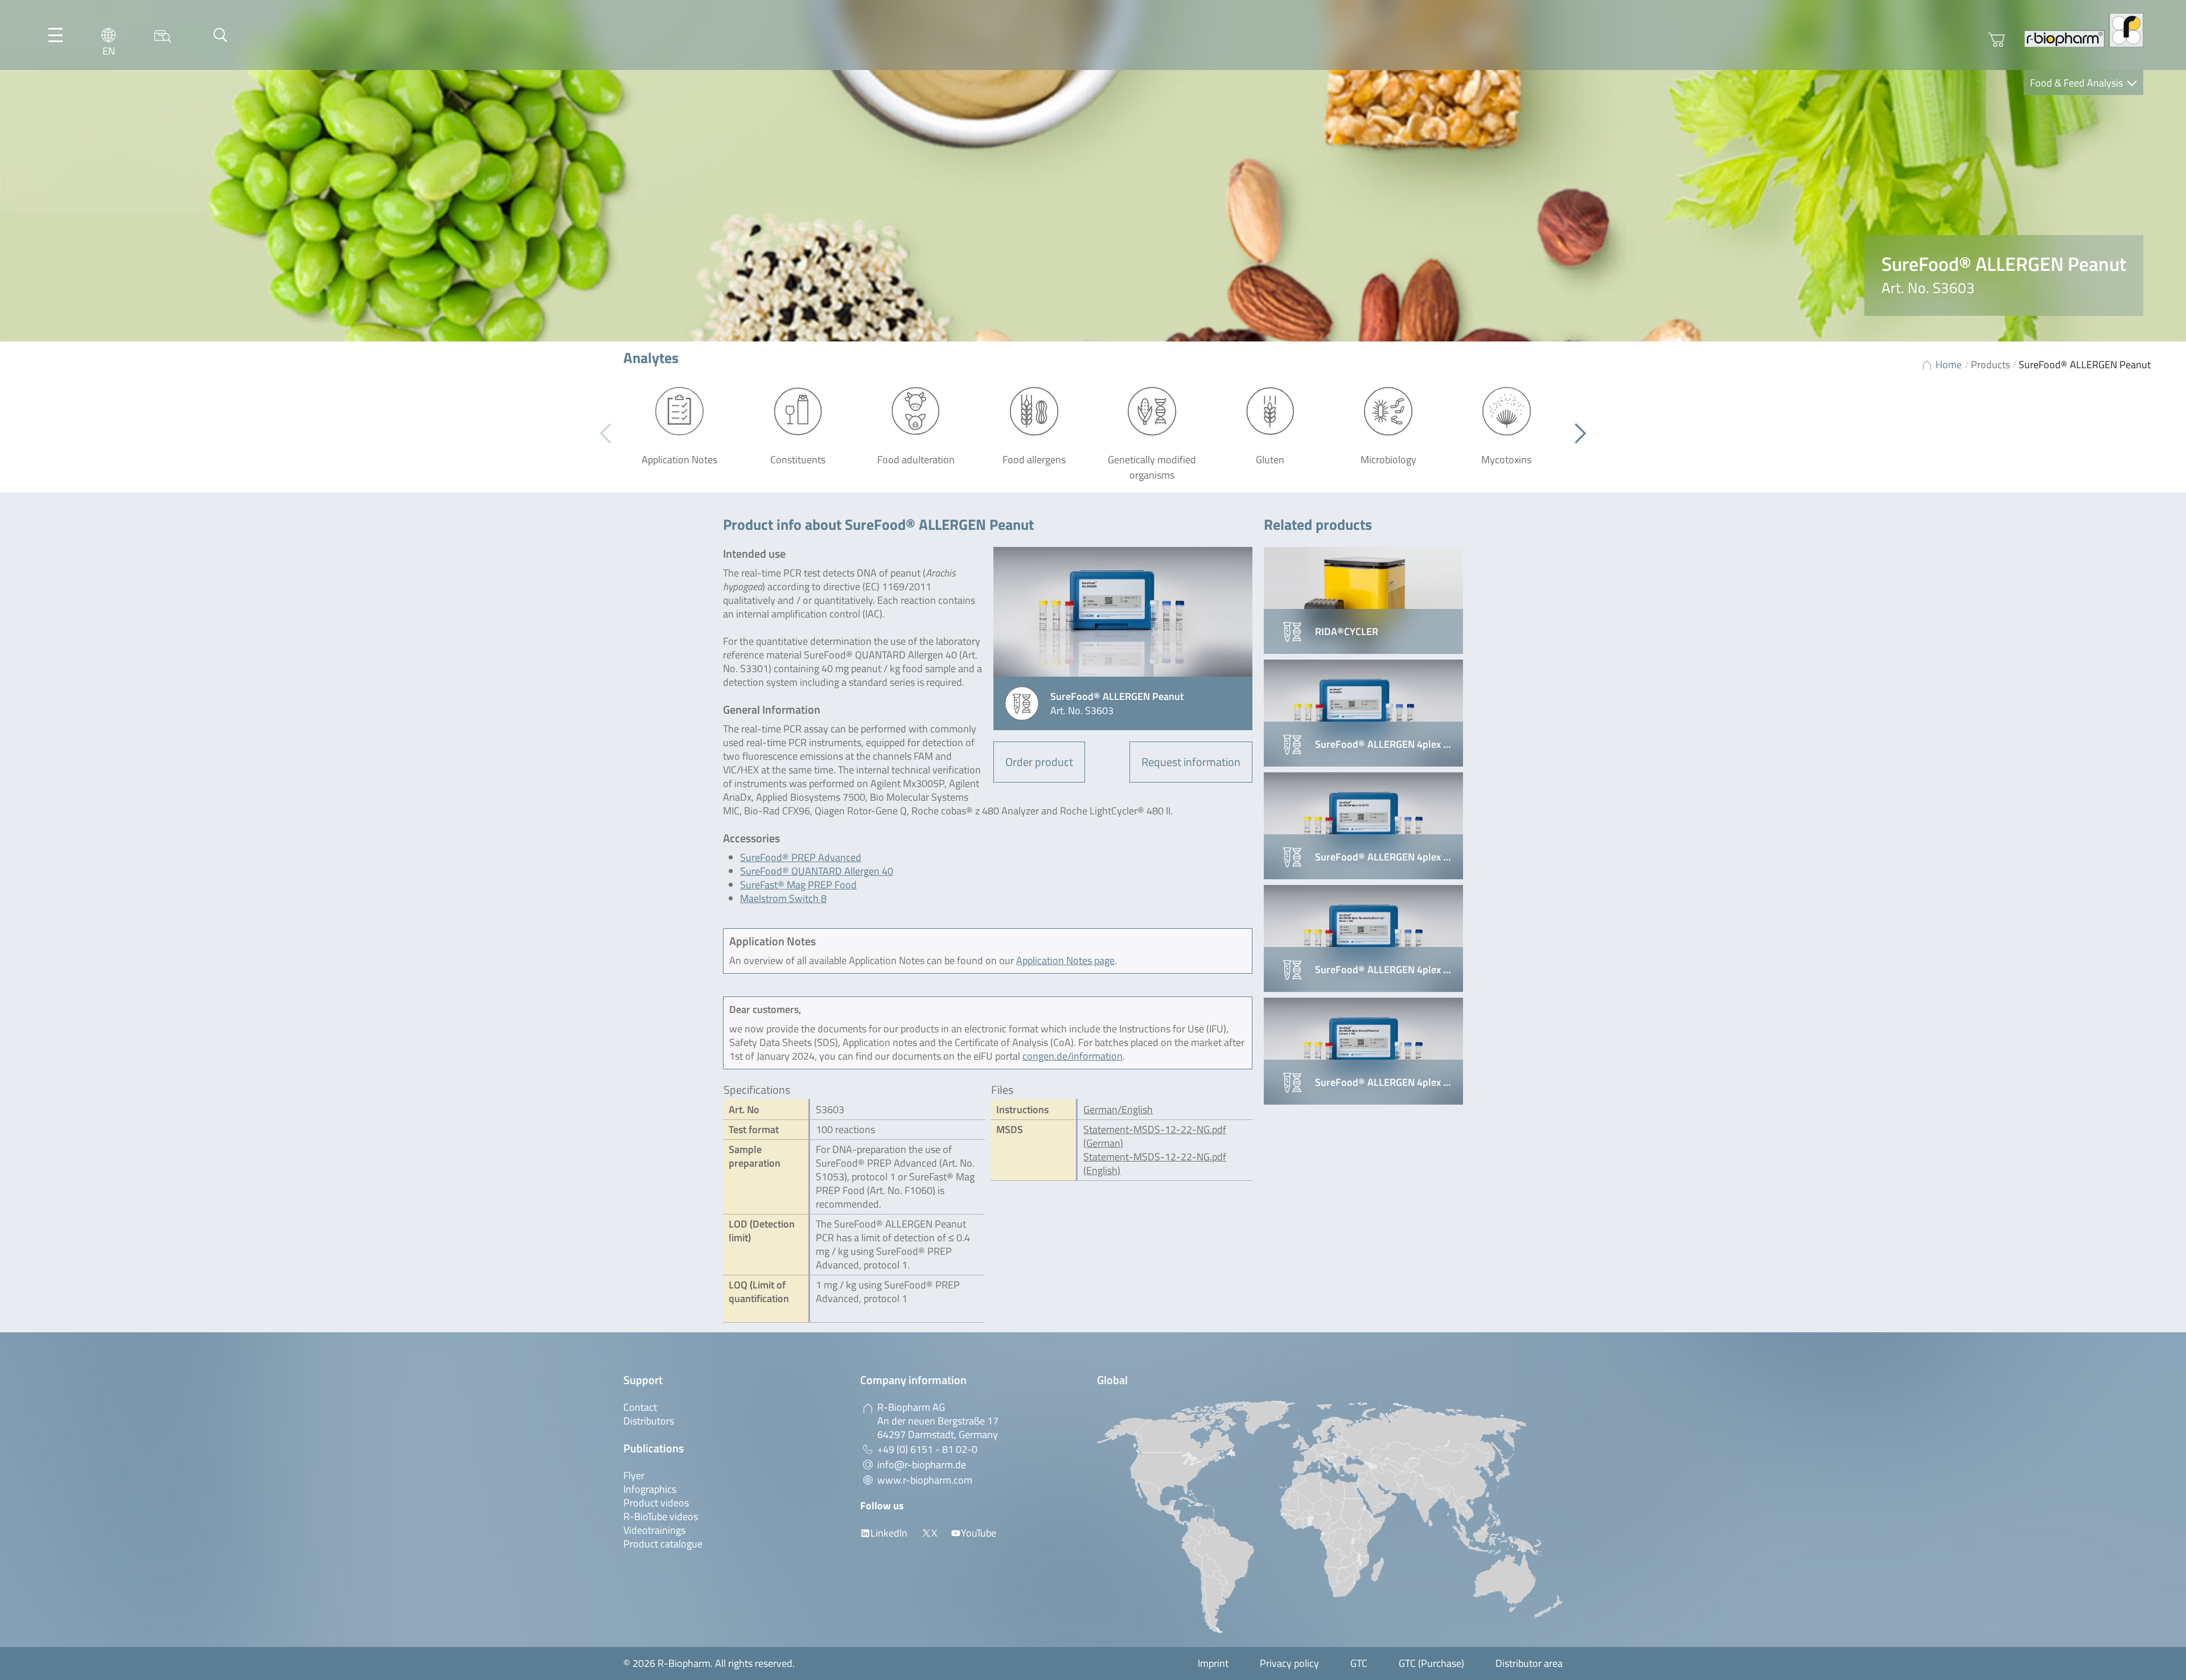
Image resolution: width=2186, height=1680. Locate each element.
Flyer (634, 1475)
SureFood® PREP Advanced (801, 857)
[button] (1576, 434)
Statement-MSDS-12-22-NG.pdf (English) (1155, 1164)
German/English (1118, 1109)
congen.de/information (1073, 1056)
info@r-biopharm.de (922, 1465)
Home (1949, 365)
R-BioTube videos (661, 1516)
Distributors (649, 1421)
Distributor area (1529, 1663)
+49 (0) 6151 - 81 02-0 (927, 1449)
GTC (1359, 1663)
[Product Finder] (163, 35)
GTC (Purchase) (1431, 1663)
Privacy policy (1289, 1663)
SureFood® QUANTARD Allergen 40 (817, 871)
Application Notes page (1065, 960)
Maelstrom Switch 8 (783, 898)
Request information (1191, 762)
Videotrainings (654, 1530)
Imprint (1213, 1663)
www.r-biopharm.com (925, 1480)
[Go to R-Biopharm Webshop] (1996, 40)
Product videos (656, 1503)
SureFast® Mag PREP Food (798, 885)
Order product (1039, 762)
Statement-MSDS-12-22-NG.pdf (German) (1155, 1136)
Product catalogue (663, 1544)
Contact (640, 1407)
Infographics (650, 1489)
